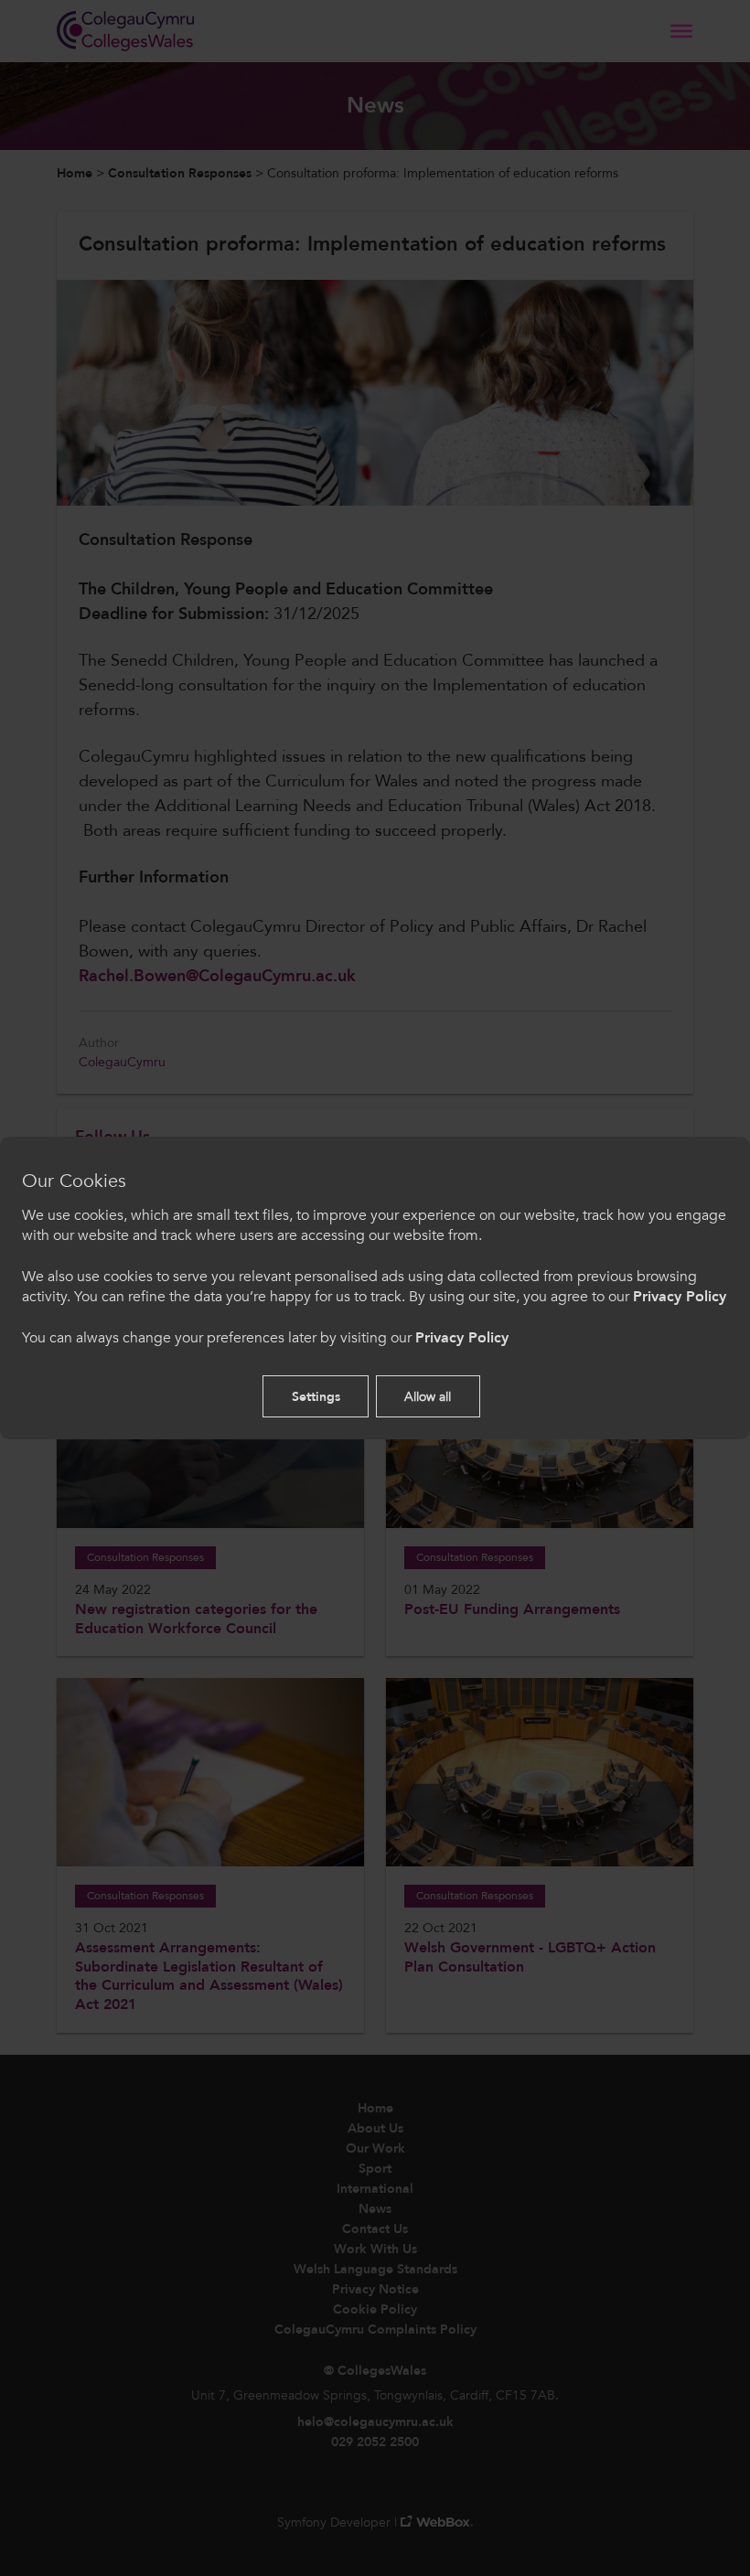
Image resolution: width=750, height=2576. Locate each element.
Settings (316, 1397)
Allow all (428, 1397)
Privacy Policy (680, 1297)
